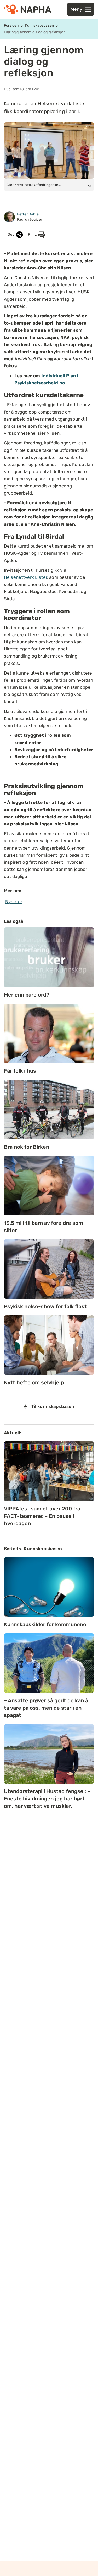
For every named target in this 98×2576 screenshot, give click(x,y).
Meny (76, 9)
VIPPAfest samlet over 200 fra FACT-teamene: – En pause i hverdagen (42, 1516)
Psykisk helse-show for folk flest (45, 1306)
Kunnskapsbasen (39, 26)
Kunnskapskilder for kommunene (45, 1624)
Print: (33, 234)
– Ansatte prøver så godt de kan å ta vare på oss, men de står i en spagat (46, 1708)
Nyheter (14, 902)
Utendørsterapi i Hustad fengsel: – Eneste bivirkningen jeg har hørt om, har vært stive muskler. (47, 1799)
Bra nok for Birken (27, 1147)
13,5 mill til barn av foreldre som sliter (44, 1227)
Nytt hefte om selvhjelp (34, 1382)
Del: (11, 234)
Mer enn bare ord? (27, 995)
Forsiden (11, 26)
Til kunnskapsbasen (53, 1406)
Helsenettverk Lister (25, 577)
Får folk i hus (20, 1071)
